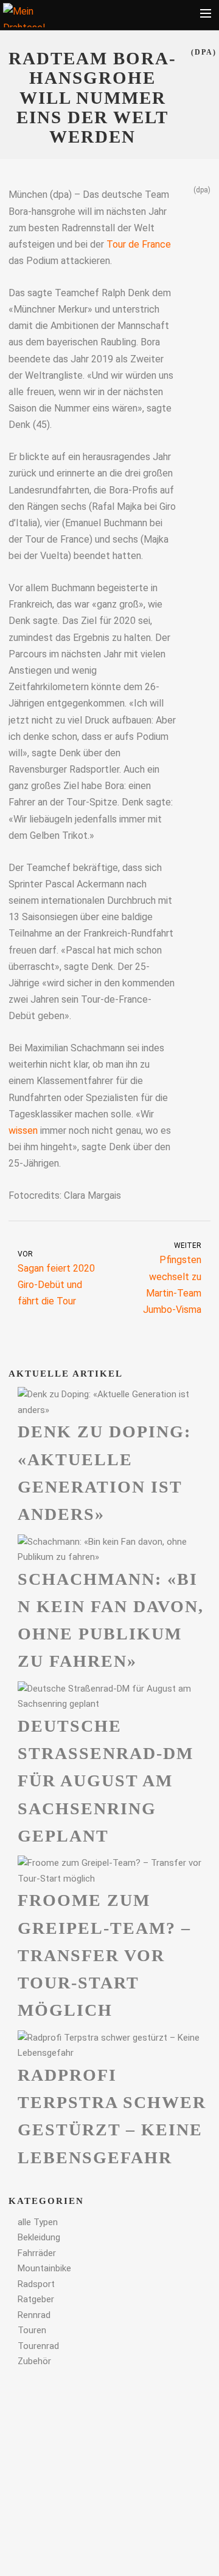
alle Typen (38, 2222)
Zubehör (34, 2361)
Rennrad (34, 2315)
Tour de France (139, 244)
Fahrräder (37, 2253)
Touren (32, 2330)
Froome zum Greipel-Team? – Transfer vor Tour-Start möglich (104, 1955)
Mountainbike (44, 2268)
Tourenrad (38, 2346)
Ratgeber (36, 2299)
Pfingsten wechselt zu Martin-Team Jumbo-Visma (172, 1278)
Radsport (36, 2284)
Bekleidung (39, 2237)
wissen (23, 1130)
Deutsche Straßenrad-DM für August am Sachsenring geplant (106, 1781)
